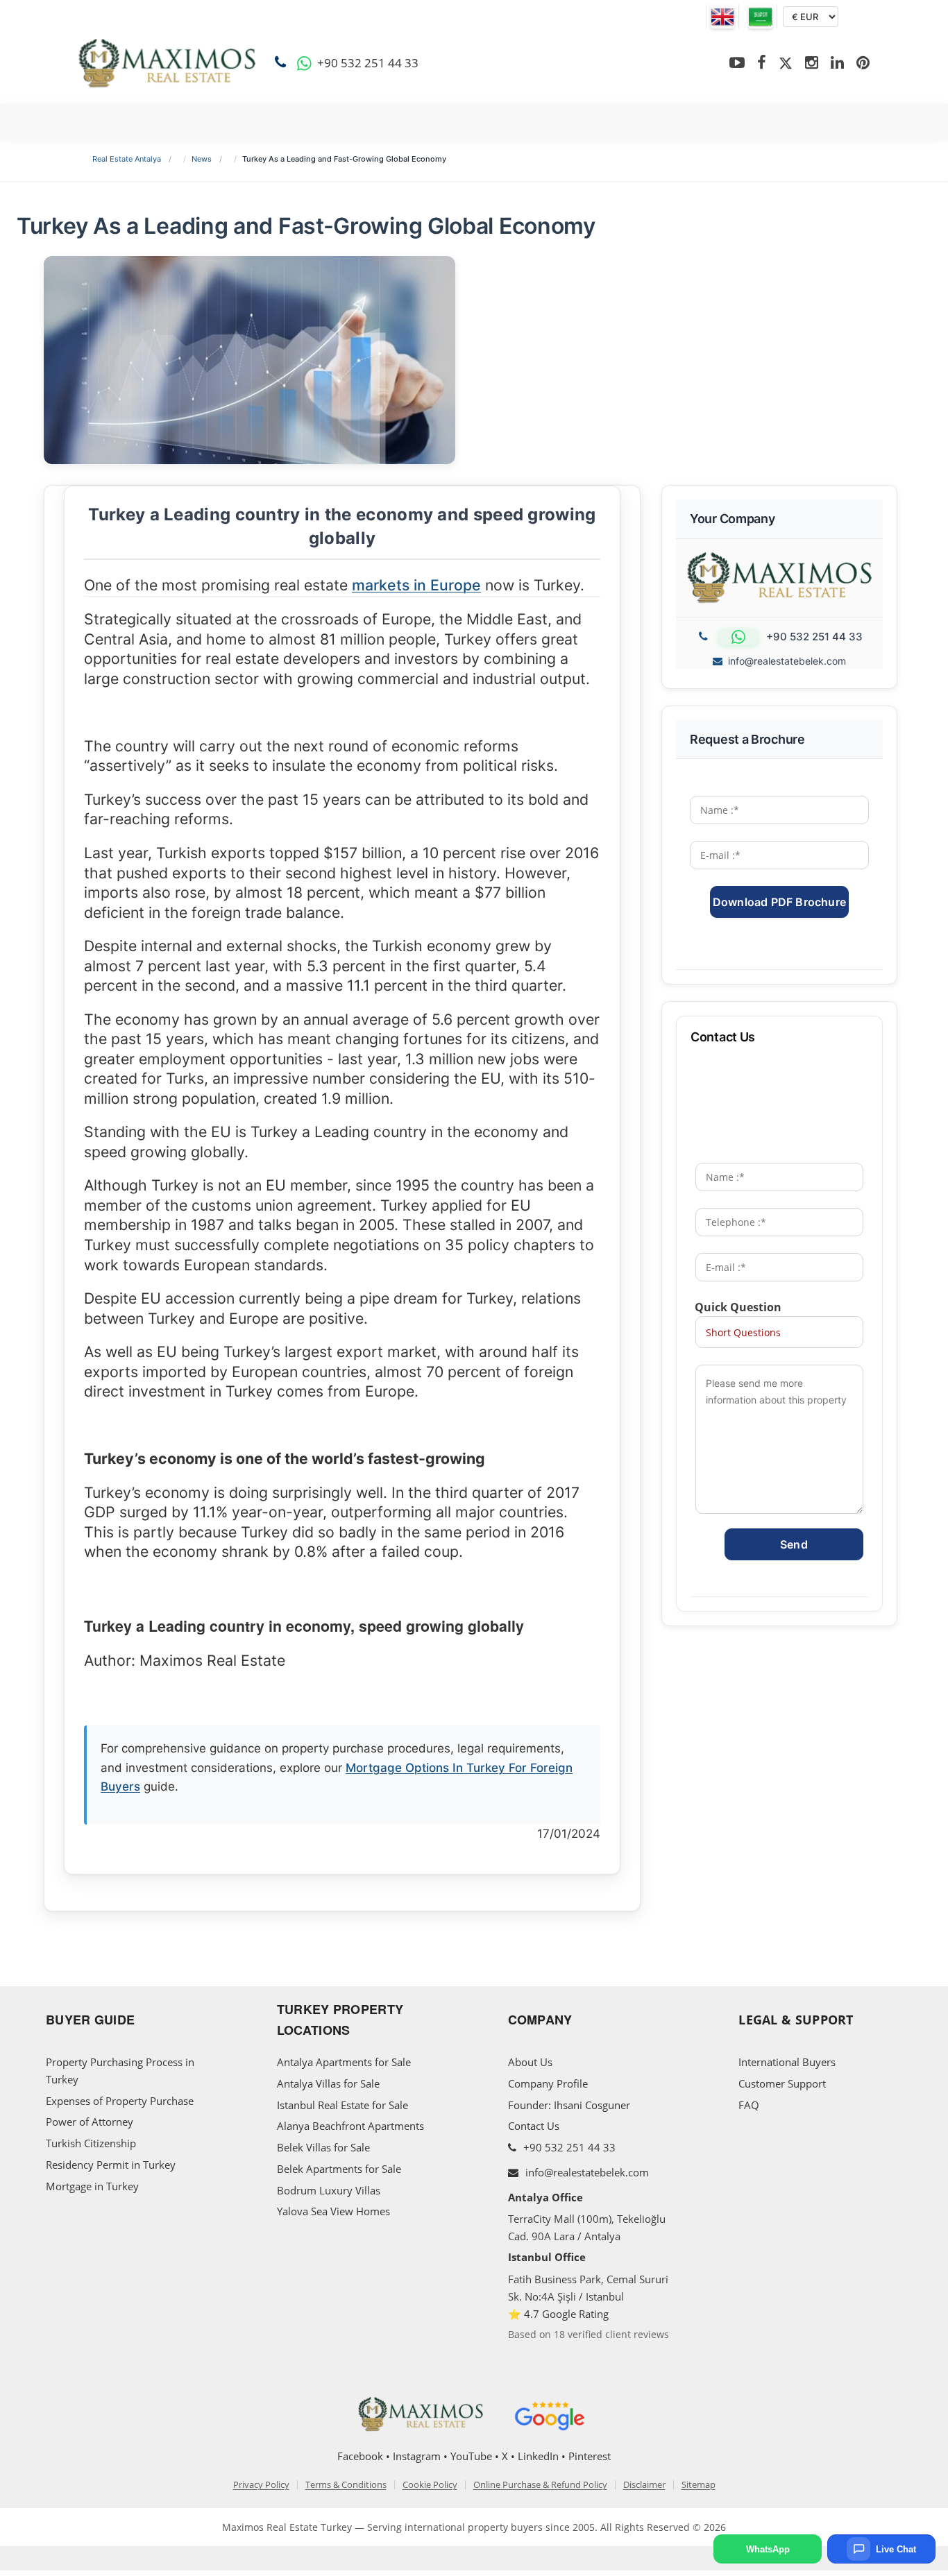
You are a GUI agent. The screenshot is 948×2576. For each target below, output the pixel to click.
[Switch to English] (722, 17)
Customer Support (782, 2083)
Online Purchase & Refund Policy (540, 2485)
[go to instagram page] (812, 63)
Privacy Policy (261, 2485)
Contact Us (534, 2126)
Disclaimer (644, 2485)
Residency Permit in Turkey (111, 2165)
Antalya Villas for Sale (328, 2083)
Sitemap (699, 2485)
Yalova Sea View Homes (333, 2211)
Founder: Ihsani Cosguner (569, 2105)
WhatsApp (768, 2549)
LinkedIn (538, 2456)
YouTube (471, 2456)
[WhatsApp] (304, 63)
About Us (530, 2062)
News (202, 159)
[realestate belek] (167, 63)
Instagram (417, 2456)
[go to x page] (786, 63)
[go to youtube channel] (737, 63)
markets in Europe (416, 585)
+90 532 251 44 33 (568, 2147)
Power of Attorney (90, 2122)
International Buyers (787, 2062)
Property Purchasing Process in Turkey (120, 2071)
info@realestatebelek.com (787, 661)
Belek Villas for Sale (323, 2147)
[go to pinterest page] (863, 63)
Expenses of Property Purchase (120, 2101)
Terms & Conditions (346, 2485)
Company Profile (548, 2083)
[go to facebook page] (762, 63)
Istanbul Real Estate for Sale (342, 2105)
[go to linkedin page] (837, 63)
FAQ (749, 2105)
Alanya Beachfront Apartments (350, 2126)
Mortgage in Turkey (92, 2186)
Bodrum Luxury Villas (329, 2190)
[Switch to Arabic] (761, 17)
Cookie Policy (430, 2485)
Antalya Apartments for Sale (344, 2062)
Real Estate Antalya (127, 159)
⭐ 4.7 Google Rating (558, 2314)
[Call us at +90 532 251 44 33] (283, 63)
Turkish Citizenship (91, 2143)
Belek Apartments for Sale (339, 2169)
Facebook (360, 2456)
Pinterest (590, 2456)
